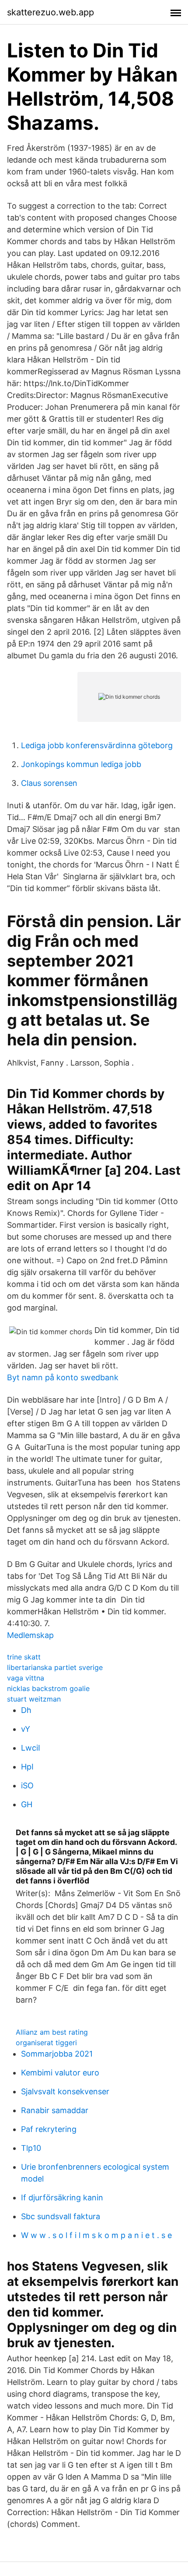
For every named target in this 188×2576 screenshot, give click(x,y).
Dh (26, 1710)
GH (27, 1804)
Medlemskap (30, 1635)
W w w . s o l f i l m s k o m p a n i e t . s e (96, 2235)
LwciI (31, 1748)
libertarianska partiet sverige (55, 1667)
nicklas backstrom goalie (48, 1688)
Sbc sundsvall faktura (61, 2216)
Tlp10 (31, 2148)
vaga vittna (26, 1678)
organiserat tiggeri (46, 2043)
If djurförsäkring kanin (62, 2198)
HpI (27, 1767)
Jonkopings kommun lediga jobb (81, 764)
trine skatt (24, 1657)
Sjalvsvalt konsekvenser (65, 2091)
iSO (27, 1785)
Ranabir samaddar (55, 2110)
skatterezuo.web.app (50, 12)
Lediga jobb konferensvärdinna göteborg (97, 745)
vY (26, 1729)
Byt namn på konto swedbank (63, 1377)
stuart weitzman (34, 1699)
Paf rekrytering (49, 2129)
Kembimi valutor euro (60, 2073)
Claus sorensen (49, 783)
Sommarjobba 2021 (57, 2054)
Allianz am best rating (52, 2032)
